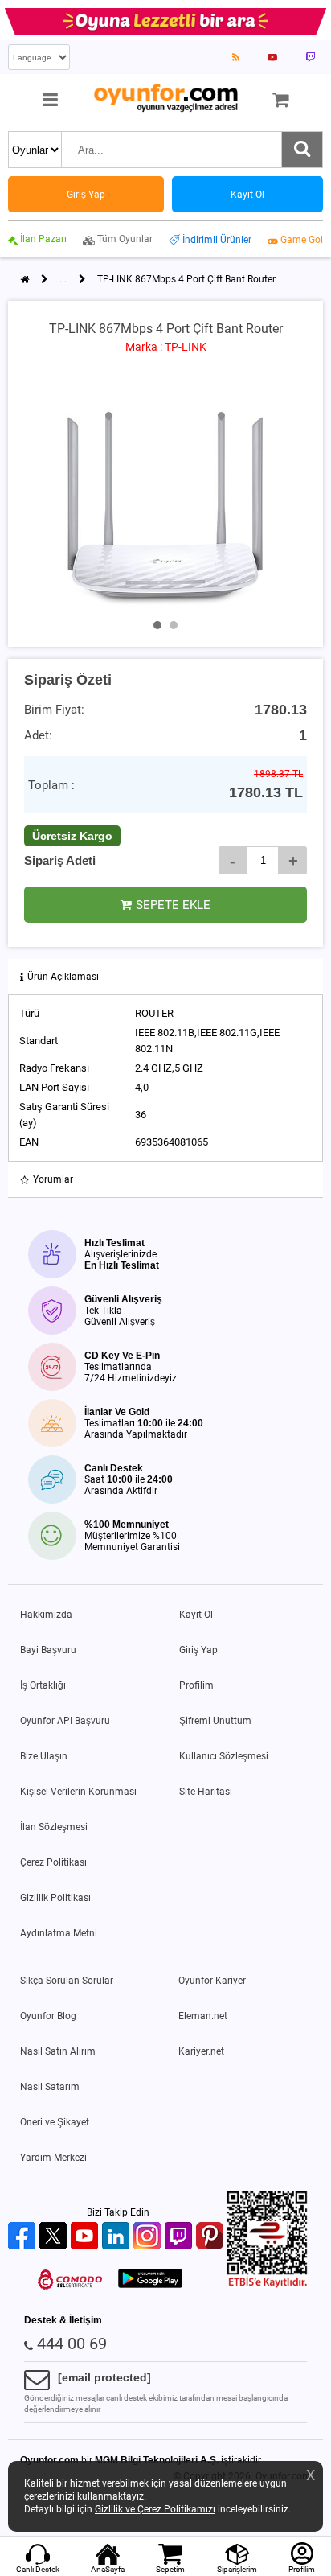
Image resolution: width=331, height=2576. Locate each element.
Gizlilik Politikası (55, 1898)
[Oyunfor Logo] (165, 99)
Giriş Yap (198, 1650)
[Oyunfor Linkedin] (118, 2237)
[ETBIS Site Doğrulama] (268, 2285)
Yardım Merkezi (53, 2158)
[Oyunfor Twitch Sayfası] (310, 57)
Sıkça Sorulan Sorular (67, 1981)
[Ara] (302, 150)
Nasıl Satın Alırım (58, 2051)
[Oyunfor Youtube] (86, 2237)
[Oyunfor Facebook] (24, 2237)
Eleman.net (203, 2016)
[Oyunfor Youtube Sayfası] (272, 57)
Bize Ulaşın (44, 1756)
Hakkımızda (46, 1615)
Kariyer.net (201, 2051)
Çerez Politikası (53, 1862)
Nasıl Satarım (50, 2087)
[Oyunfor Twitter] (55, 2237)
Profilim (196, 1685)
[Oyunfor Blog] (236, 57)
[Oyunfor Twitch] (180, 2237)
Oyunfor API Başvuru (65, 1721)
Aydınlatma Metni (59, 1933)
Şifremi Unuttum (215, 1721)
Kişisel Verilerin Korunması (78, 1792)
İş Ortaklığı (43, 1685)
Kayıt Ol (196, 1615)
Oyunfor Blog (48, 2016)
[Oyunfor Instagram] (149, 2237)
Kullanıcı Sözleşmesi (224, 1756)
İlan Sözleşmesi (54, 1827)
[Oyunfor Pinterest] (212, 2237)
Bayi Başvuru (48, 1650)
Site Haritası (206, 1792)
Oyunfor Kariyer (212, 1981)
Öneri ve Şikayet (55, 2122)
